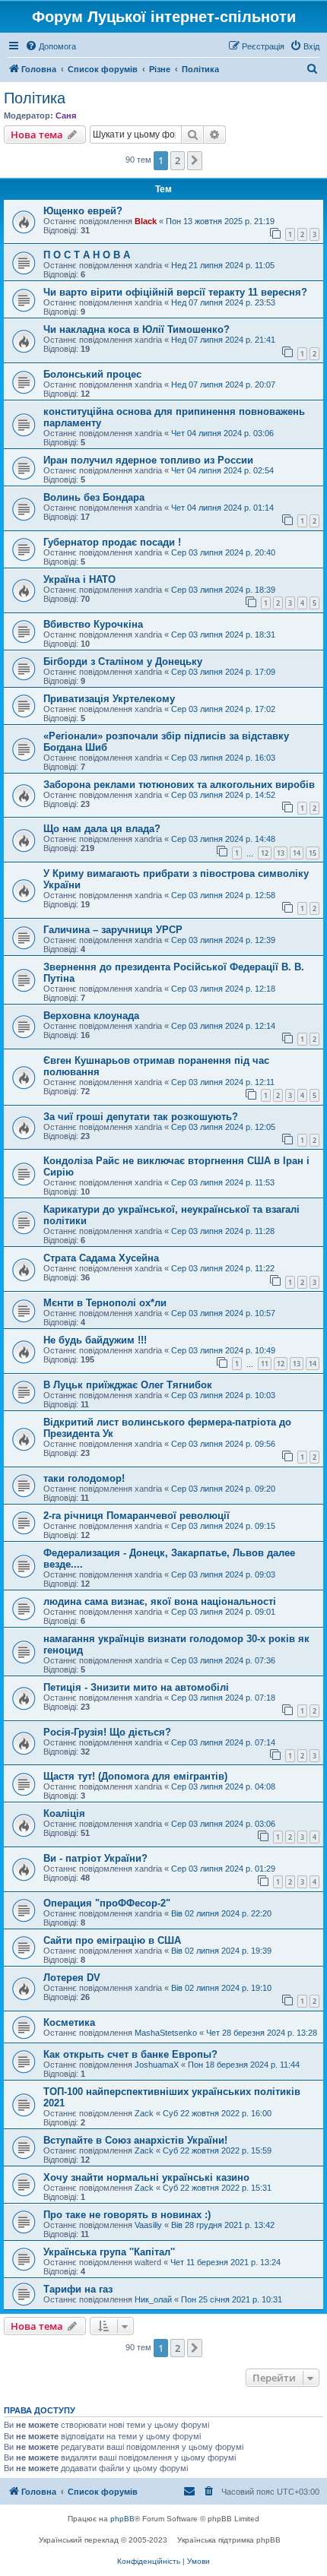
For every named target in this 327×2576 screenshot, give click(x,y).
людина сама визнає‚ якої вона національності (160, 1601)
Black (146, 221)
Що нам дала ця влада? (102, 829)
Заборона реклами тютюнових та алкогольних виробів (179, 785)
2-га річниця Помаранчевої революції (137, 1516)
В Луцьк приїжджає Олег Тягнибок (128, 1385)
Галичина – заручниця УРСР (113, 930)
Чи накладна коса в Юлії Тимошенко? (137, 329)
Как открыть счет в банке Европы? (130, 2054)
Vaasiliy (148, 2225)
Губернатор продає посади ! (112, 542)
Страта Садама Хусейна (101, 1258)
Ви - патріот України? (95, 1858)
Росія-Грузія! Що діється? (107, 1732)
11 (265, 1364)
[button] (195, 160)
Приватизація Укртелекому (109, 699)
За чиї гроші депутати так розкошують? (141, 1117)
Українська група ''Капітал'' (109, 2252)
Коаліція (64, 1813)
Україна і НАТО (79, 579)
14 (297, 853)
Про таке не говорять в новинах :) (127, 2215)
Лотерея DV (72, 1978)
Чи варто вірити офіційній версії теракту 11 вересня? (175, 292)
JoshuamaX (157, 2065)
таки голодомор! (84, 1478)
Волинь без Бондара (94, 497)
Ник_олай (153, 2299)
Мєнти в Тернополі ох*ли (105, 1303)
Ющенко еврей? (83, 211)
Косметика (69, 2022)
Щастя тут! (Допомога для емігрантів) (135, 1776)
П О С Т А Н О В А (87, 255)
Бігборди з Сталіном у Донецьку (123, 661)
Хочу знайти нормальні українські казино (146, 2177)
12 (265, 853)
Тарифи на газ (78, 2289)
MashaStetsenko (166, 2033)
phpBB (122, 2519)
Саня (66, 116)
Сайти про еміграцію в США (112, 1940)
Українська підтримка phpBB (229, 2540)
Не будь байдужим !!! (95, 1340)
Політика (35, 98)
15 (313, 853)
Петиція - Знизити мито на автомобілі (136, 1687)
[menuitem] (51, 46)
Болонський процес (92, 374)
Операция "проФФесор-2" (107, 1903)
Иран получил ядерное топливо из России (148, 460)
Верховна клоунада (91, 1016)
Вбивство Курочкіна (93, 624)
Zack (144, 2113)
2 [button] (178, 160)
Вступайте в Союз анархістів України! (135, 2140)
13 (281, 853)
